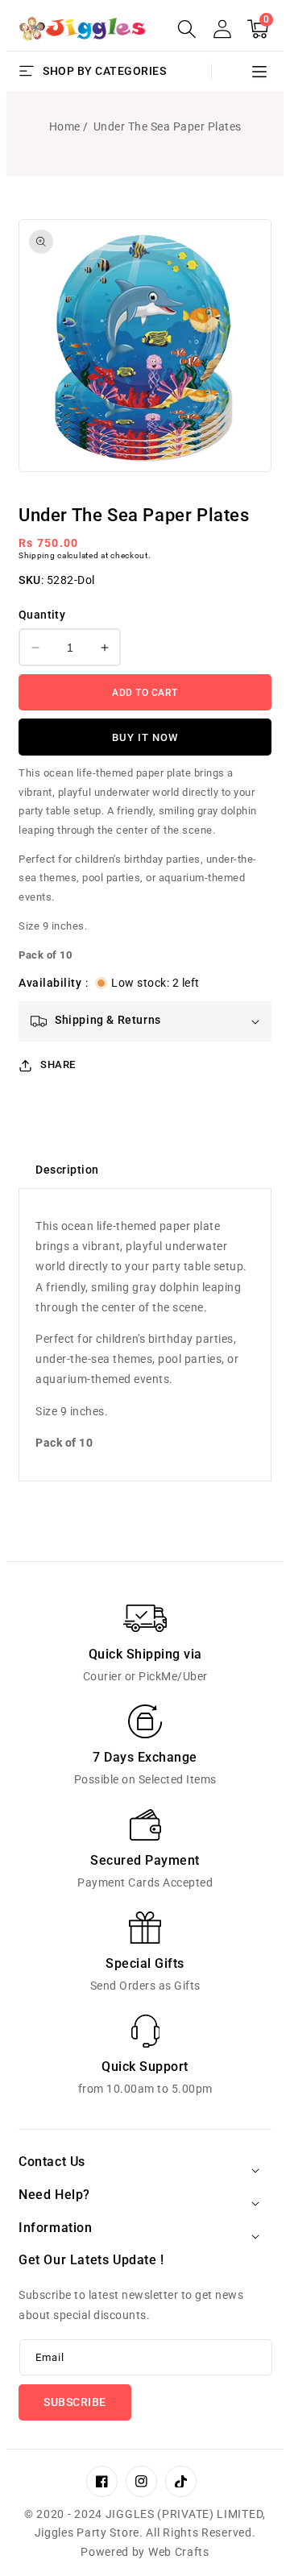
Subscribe (75, 2402)
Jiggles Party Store (87, 2533)
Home (65, 126)
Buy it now (145, 737)
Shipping (37, 555)
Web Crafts (179, 2552)
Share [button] (58, 1064)
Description (67, 1170)
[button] (187, 29)
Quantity (42, 615)
